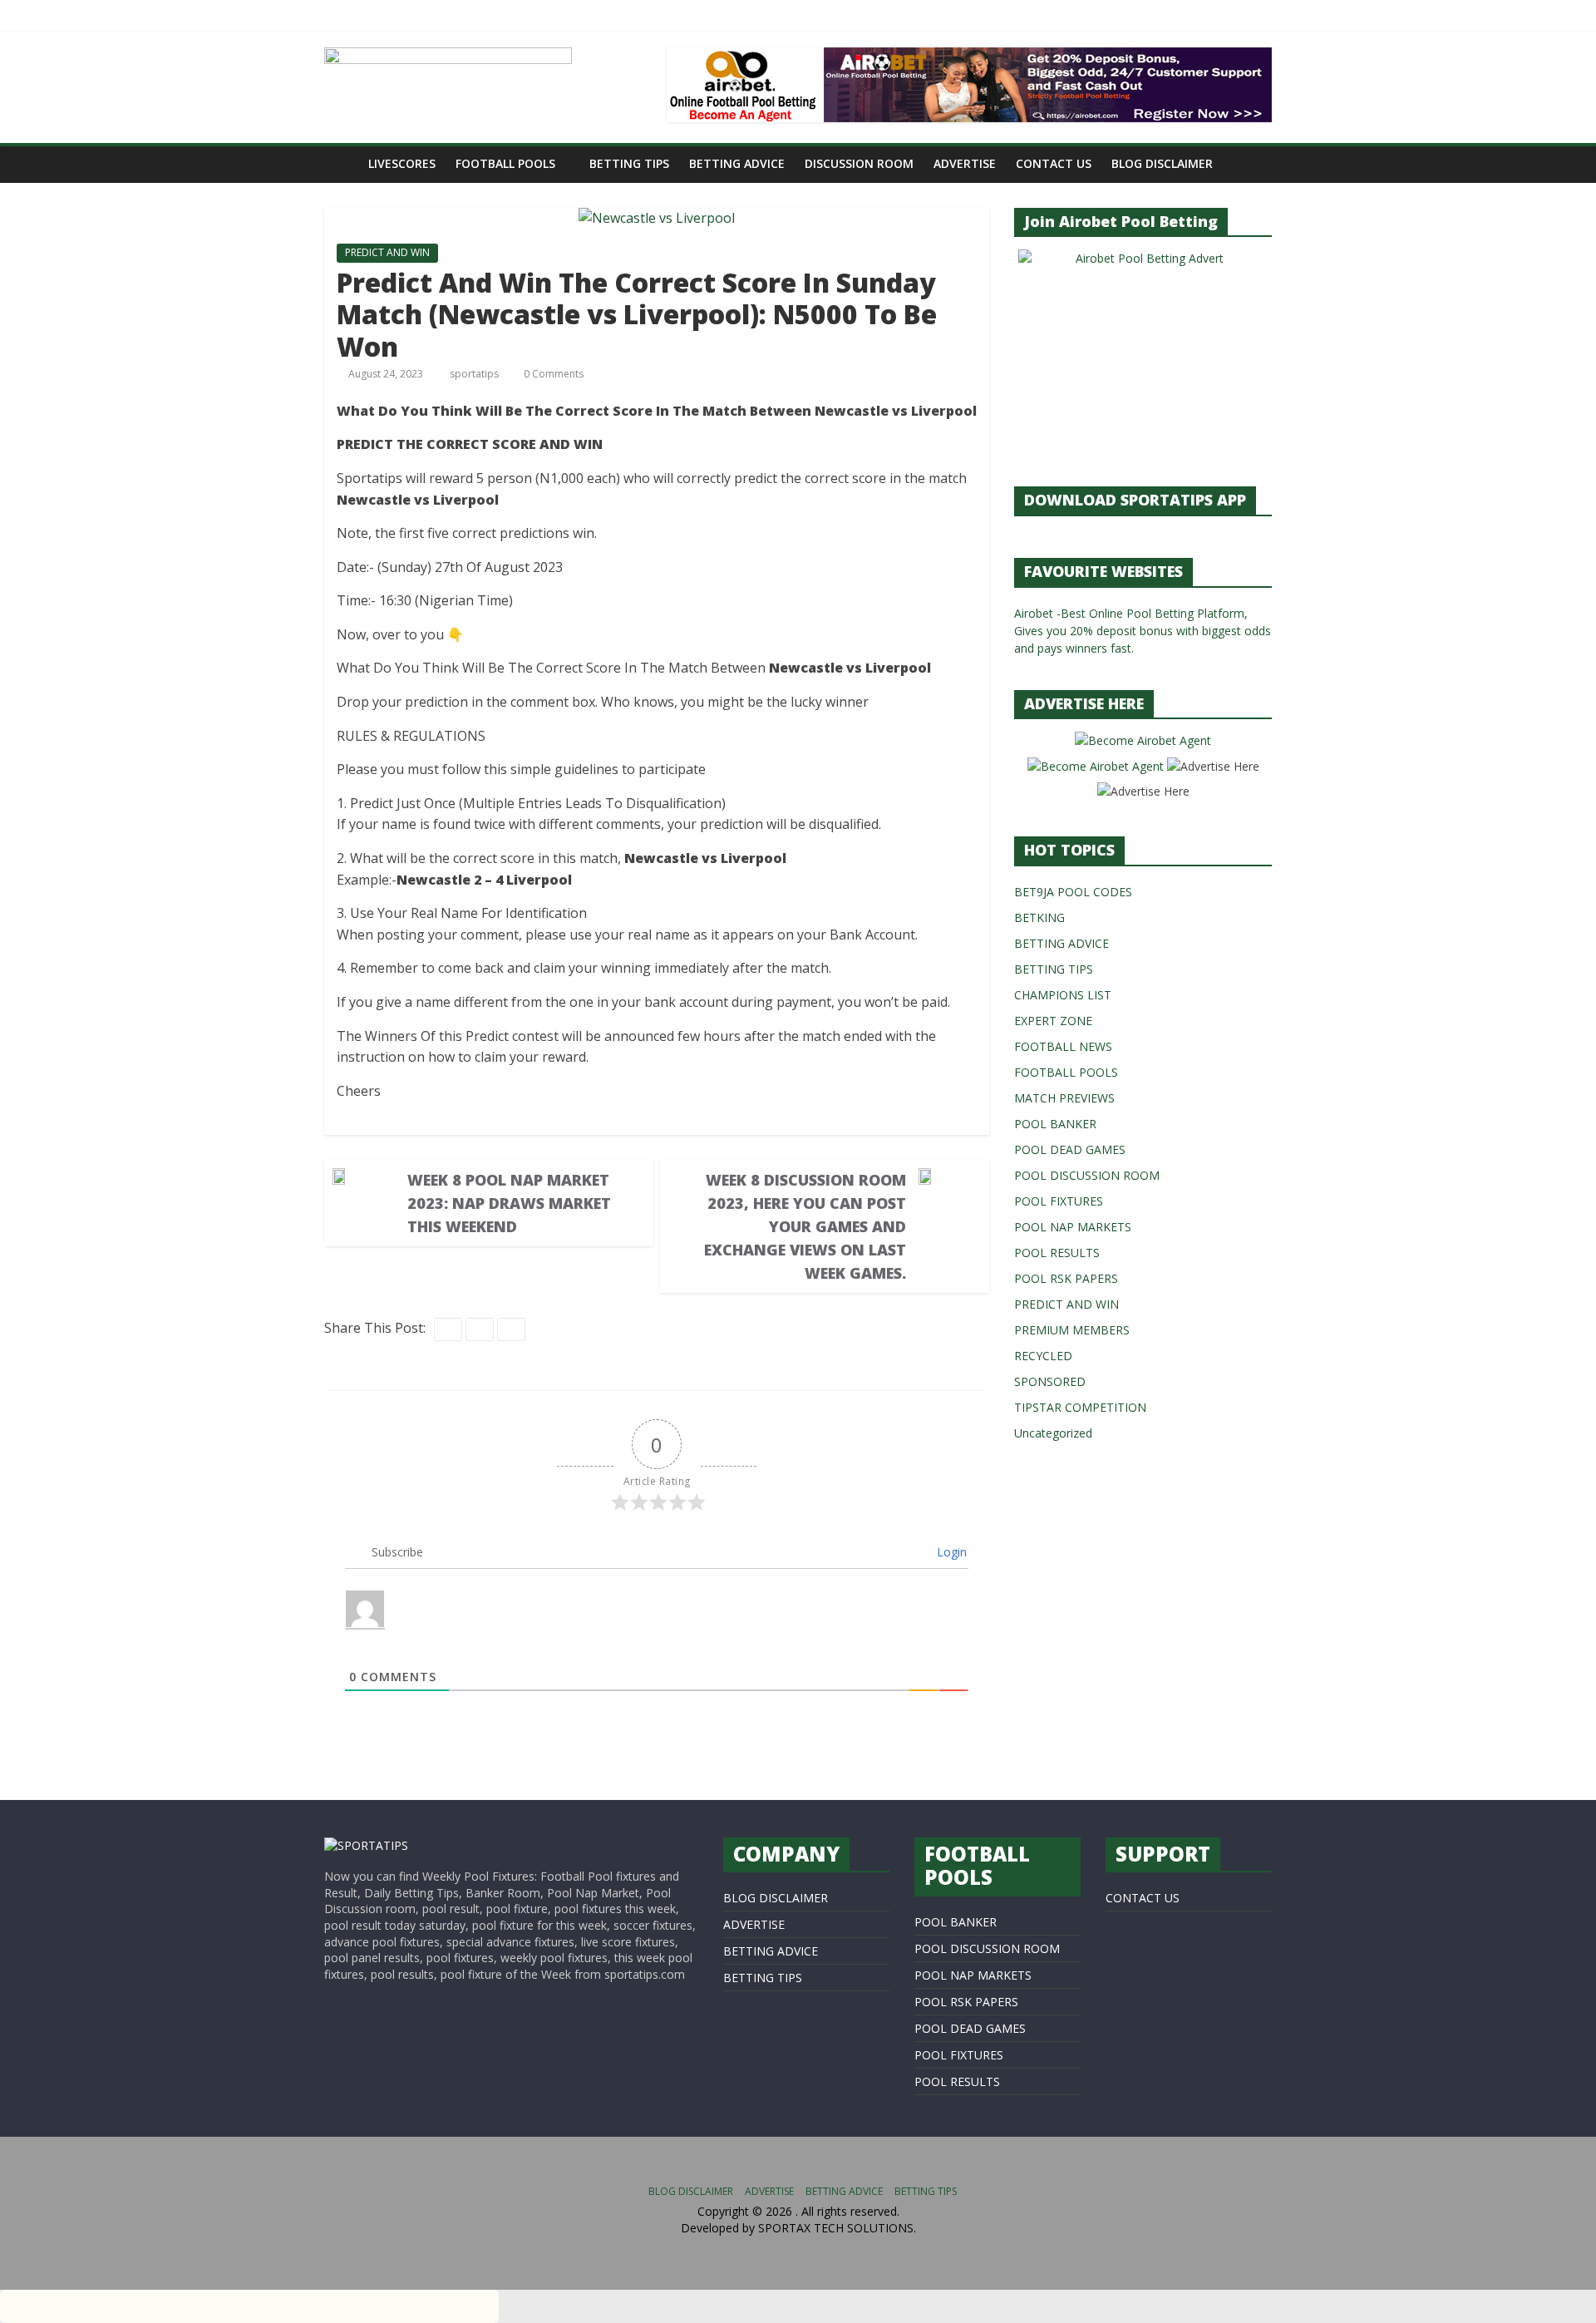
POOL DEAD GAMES (1070, 1149)
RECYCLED (1043, 1356)
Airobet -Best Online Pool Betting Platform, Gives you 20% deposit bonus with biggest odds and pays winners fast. (1143, 631)
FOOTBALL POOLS (505, 163)
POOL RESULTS (1057, 1253)
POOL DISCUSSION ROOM (1087, 1175)
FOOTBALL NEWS (1063, 1046)
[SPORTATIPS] (366, 1845)
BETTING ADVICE (737, 163)
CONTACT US (1054, 163)
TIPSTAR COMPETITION (1080, 1407)
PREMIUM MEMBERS (1072, 1330)
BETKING (1039, 917)
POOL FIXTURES (1059, 1201)
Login (950, 1552)
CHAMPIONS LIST (1063, 995)
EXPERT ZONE (1053, 1021)
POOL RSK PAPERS (1066, 1278)
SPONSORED (1050, 1381)
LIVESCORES (402, 163)
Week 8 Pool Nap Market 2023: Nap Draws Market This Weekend (509, 1203)
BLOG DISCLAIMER (1162, 163)
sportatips (475, 374)
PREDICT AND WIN (387, 252)
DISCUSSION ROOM (859, 163)
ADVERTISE (965, 163)
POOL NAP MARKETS (1073, 1227)
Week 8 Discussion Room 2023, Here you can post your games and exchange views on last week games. (805, 1226)
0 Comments (552, 374)
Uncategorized (1053, 1433)
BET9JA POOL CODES (1073, 892)
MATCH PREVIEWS (1064, 1098)
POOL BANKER (1055, 1124)
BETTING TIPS (629, 163)
